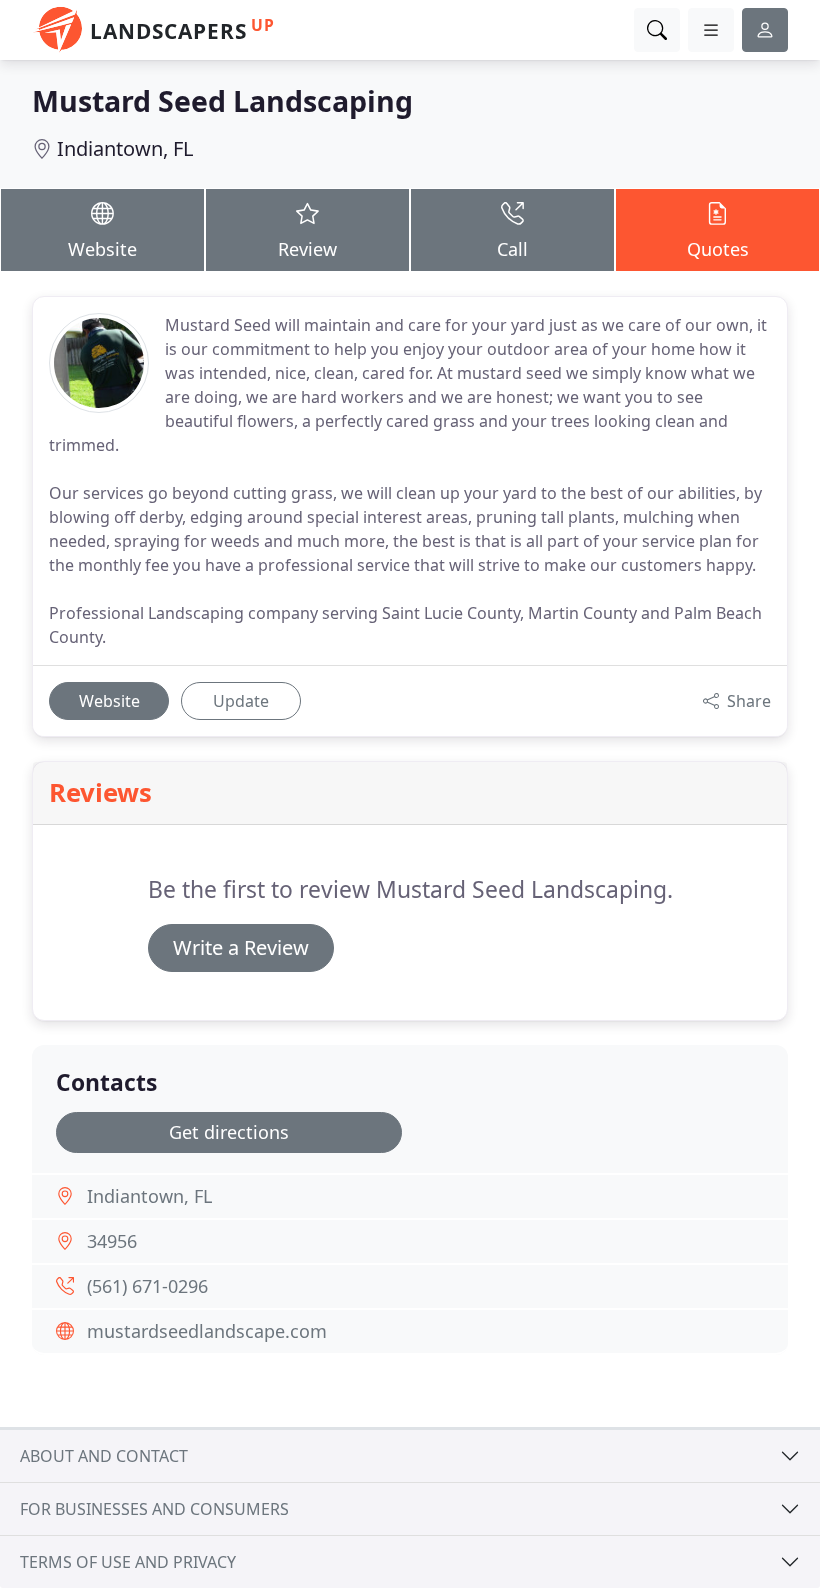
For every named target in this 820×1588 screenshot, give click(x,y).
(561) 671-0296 (147, 1286)
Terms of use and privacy (128, 1562)
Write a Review (241, 947)
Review (307, 249)
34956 (112, 1241)
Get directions (229, 1132)
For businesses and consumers (154, 1509)
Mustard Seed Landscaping (222, 100)
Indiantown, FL (125, 148)
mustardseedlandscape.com (207, 1331)
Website (102, 249)
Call (512, 249)
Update (241, 701)
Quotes (718, 249)
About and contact (104, 1456)
